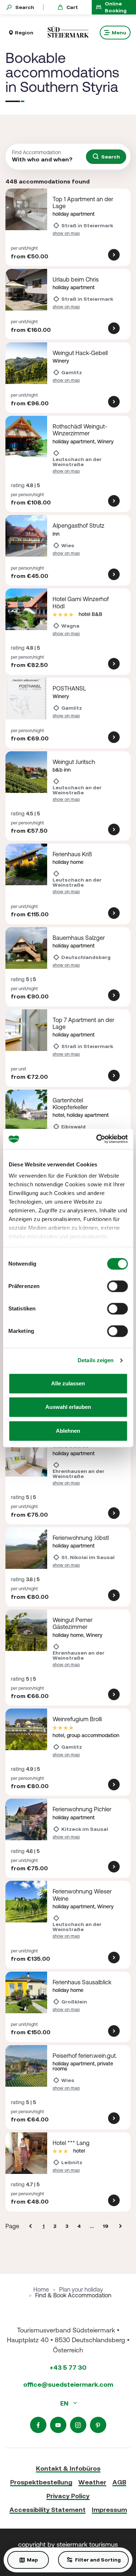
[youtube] (58, 2425)
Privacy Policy (68, 2496)
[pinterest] (98, 2425)
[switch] (117, 1286)
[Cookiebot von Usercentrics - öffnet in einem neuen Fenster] (97, 1139)
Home (41, 2289)
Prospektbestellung (41, 2482)
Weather (92, 2482)
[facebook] (38, 2425)
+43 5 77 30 (68, 2367)
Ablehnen (68, 1431)
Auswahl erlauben (68, 1407)
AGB (119, 2482)
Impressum (109, 2510)
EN (65, 2403)
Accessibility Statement (48, 2510)
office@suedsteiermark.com (68, 2384)
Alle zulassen (68, 1383)
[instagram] (78, 2425)
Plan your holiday (81, 2289)
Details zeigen (96, 1360)
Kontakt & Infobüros (68, 2468)
